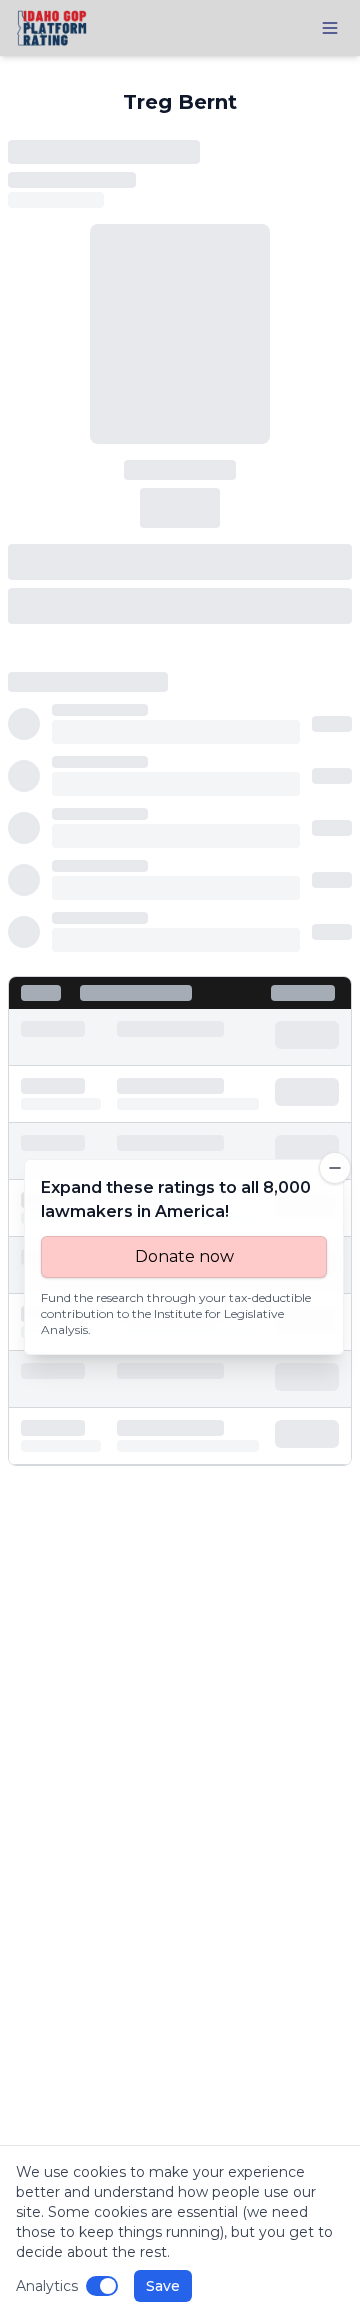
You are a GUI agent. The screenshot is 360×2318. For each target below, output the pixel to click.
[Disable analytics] (102, 2286)
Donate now (184, 1256)
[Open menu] (330, 28)
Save (163, 2286)
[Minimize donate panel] (335, 1168)
